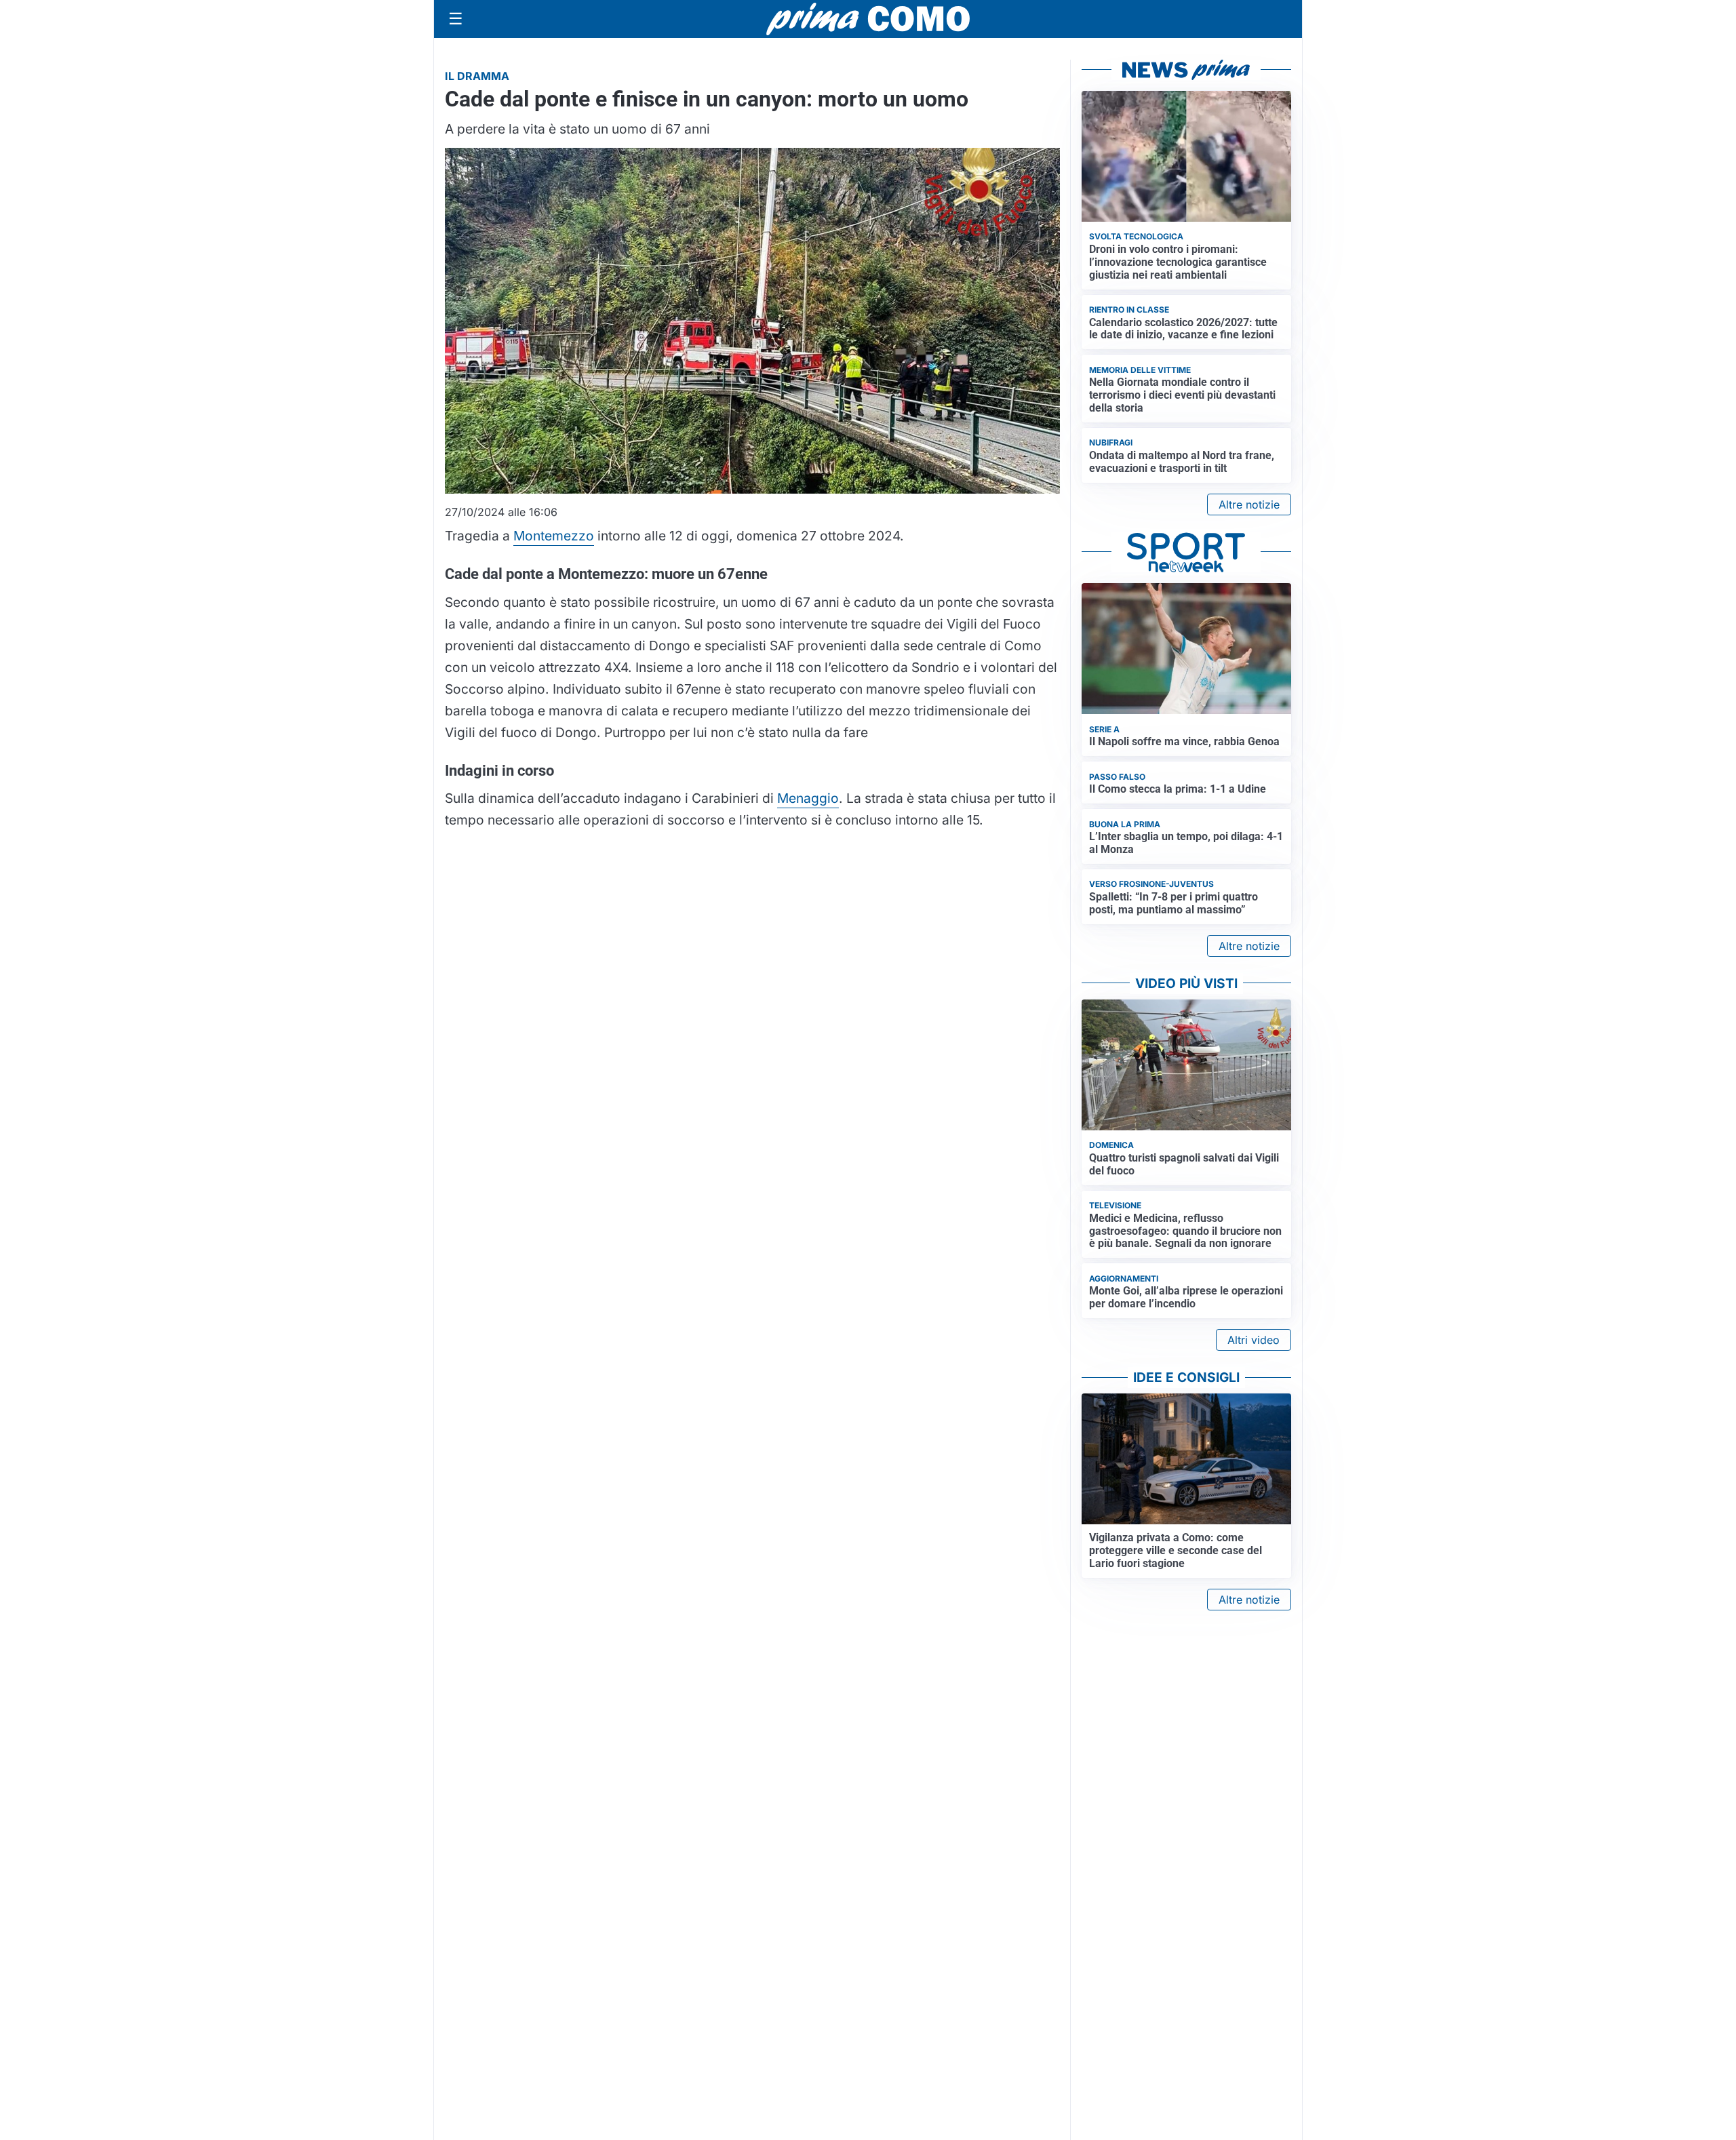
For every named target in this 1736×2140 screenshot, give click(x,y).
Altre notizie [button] (1249, 504)
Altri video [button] (1254, 1340)
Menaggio (808, 798)
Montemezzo (554, 536)
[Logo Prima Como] (868, 19)
